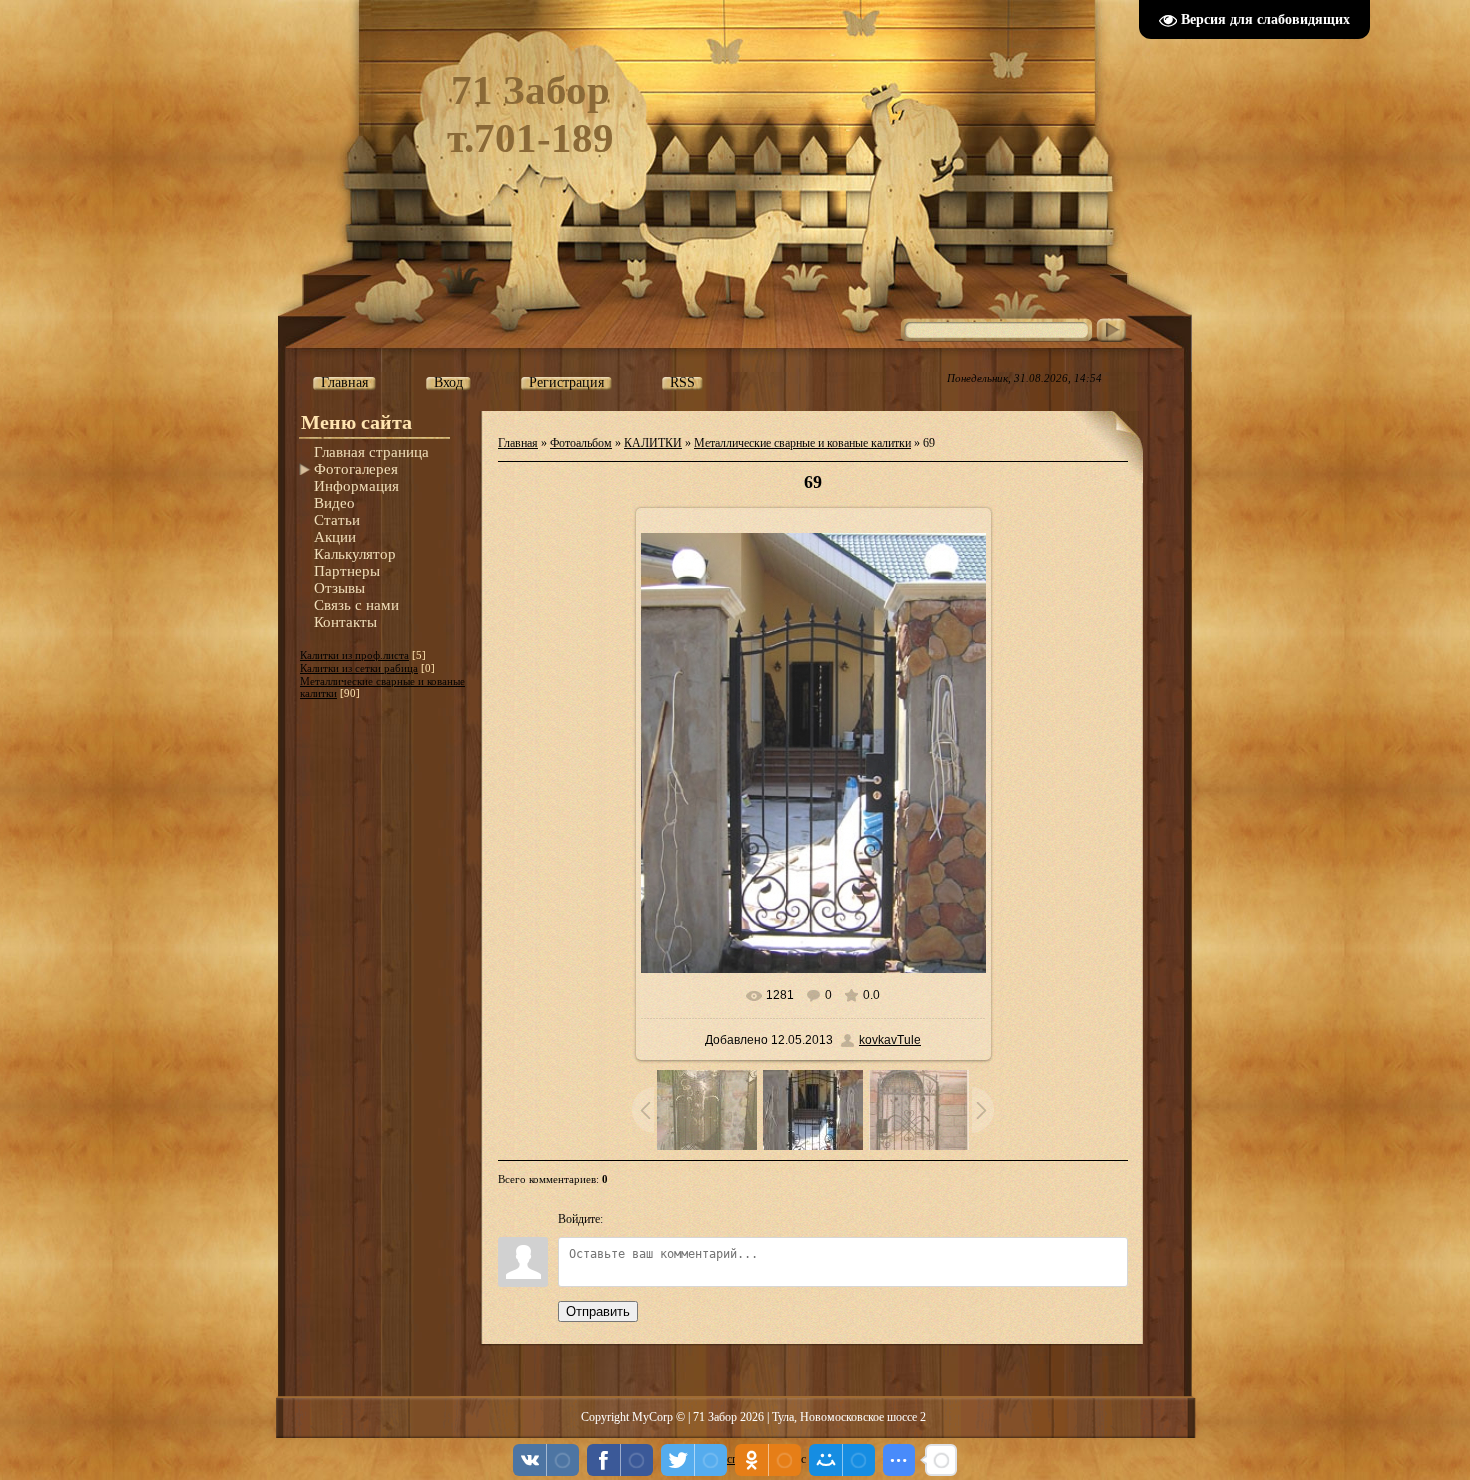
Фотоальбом (581, 443)
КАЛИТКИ (653, 443)
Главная (518, 443)
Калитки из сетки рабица (359, 668)
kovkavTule (890, 1040)
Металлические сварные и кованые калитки (802, 443)
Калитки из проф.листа (354, 655)
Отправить (598, 1311)
